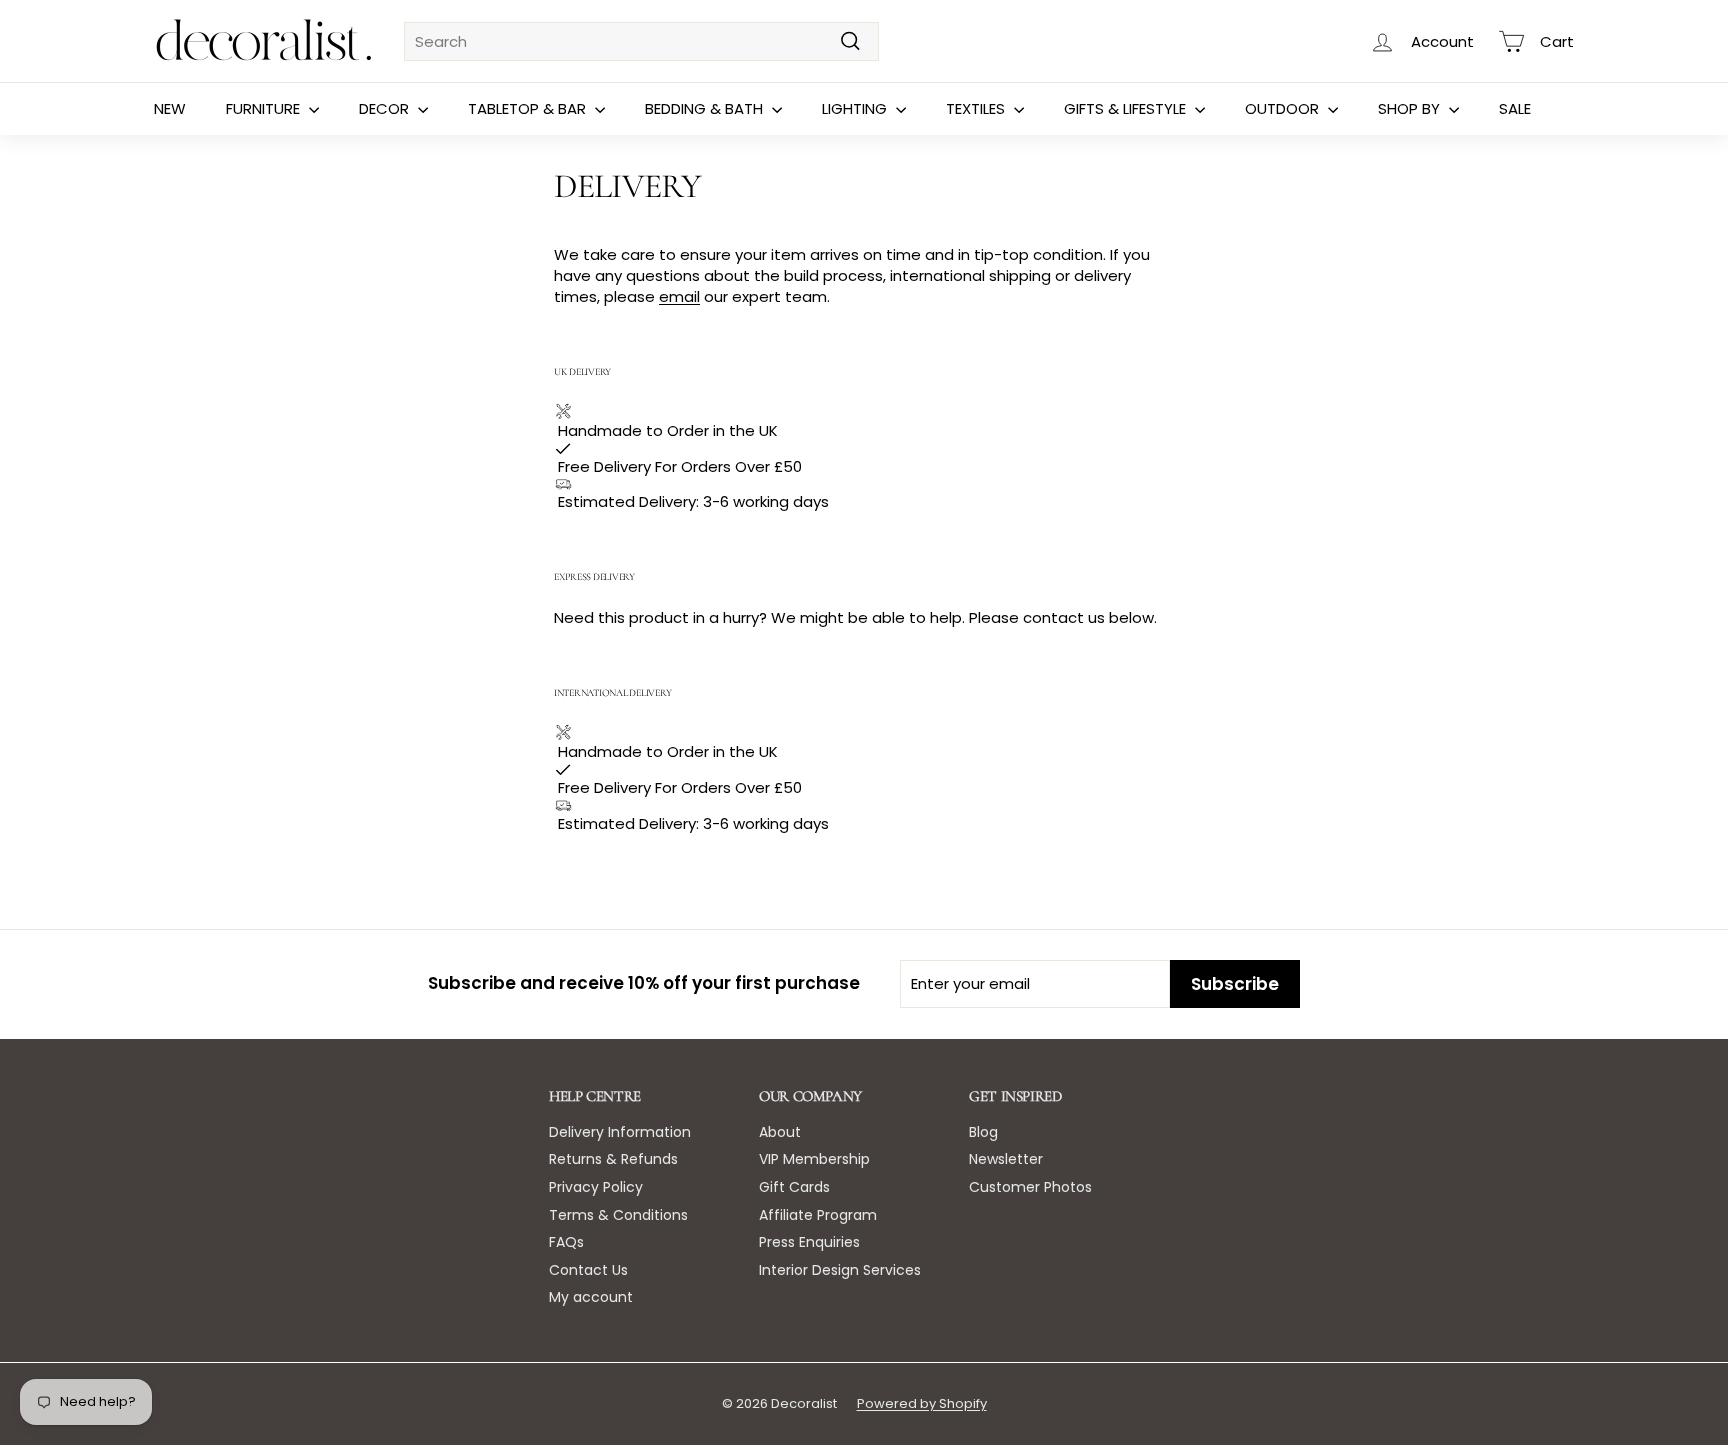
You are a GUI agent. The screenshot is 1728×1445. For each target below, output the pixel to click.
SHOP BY (1411, 108)
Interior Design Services (840, 1270)
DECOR (386, 108)
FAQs (566, 1242)
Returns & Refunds (613, 1159)
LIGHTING (856, 108)
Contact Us (588, 1270)
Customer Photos (1030, 1187)
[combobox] (641, 41)
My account (591, 1297)
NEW (170, 108)
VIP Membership (814, 1159)
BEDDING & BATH (706, 108)
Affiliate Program (818, 1215)
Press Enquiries (809, 1242)
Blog (983, 1132)
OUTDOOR (1284, 108)
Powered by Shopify (922, 1403)
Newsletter (1006, 1159)
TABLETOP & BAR (529, 108)
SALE (1515, 108)
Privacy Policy (596, 1187)
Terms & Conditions (618, 1215)
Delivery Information (620, 1132)
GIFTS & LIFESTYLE (1127, 108)
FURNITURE (265, 108)
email (679, 296)
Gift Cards (794, 1187)
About (780, 1132)
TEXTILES (977, 108)
